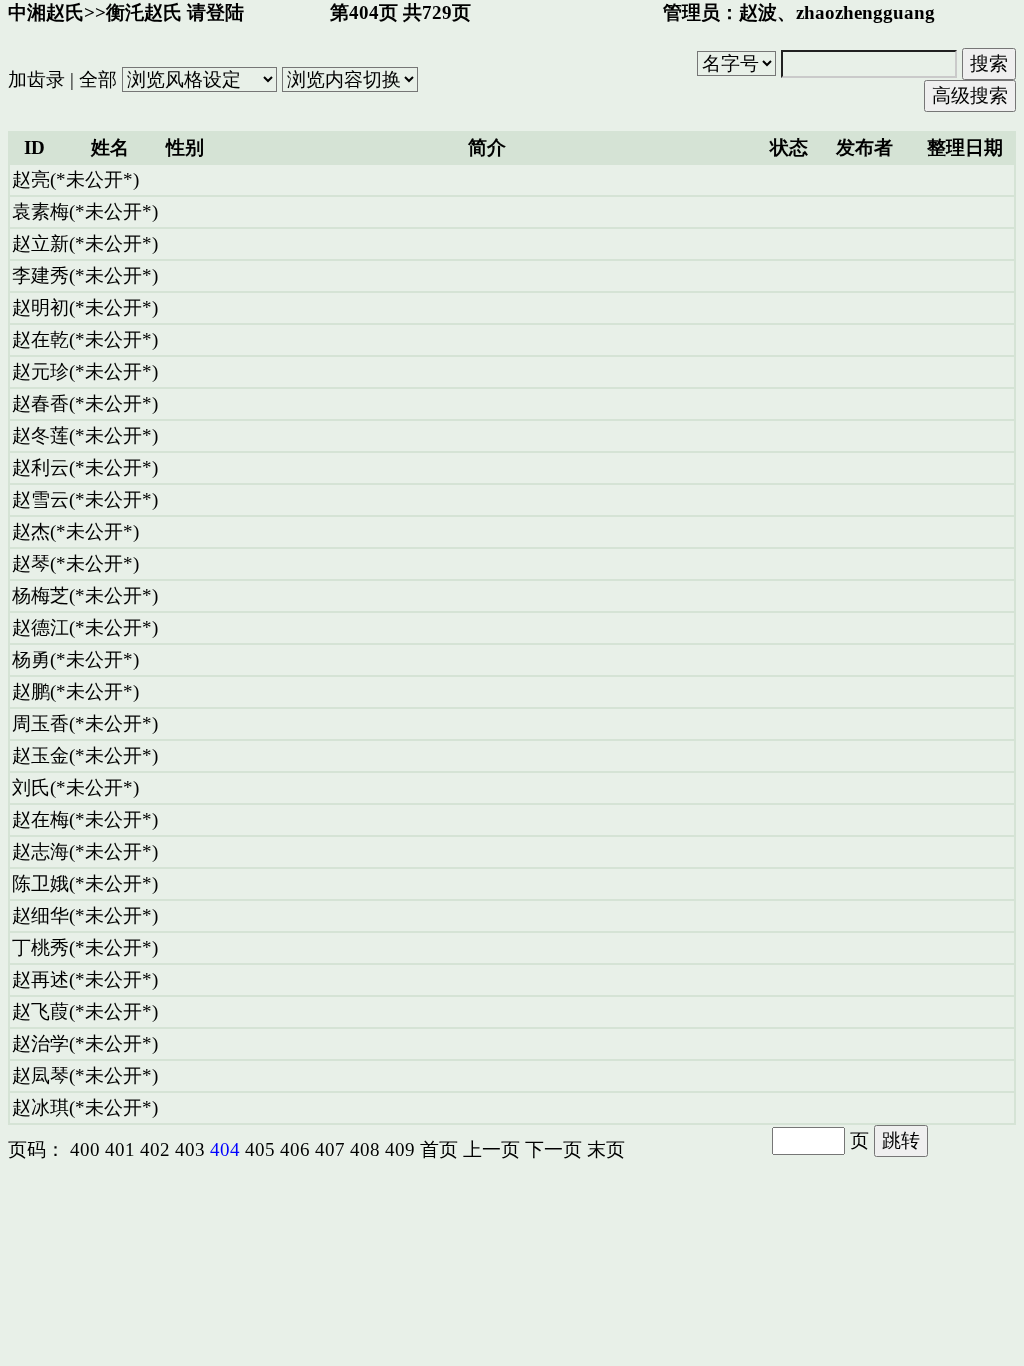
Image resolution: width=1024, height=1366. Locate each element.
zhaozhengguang (865, 12)
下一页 (553, 1149)
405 (260, 1149)
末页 (606, 1149)
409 (400, 1149)
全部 (98, 79)
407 (330, 1149)
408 (365, 1149)
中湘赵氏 (46, 12)
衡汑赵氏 (144, 12)
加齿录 (36, 79)
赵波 (758, 12)
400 (85, 1149)
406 (295, 1149)
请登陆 (215, 12)
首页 (439, 1149)
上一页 (491, 1149)
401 (120, 1149)
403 (190, 1149)
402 (155, 1149)
